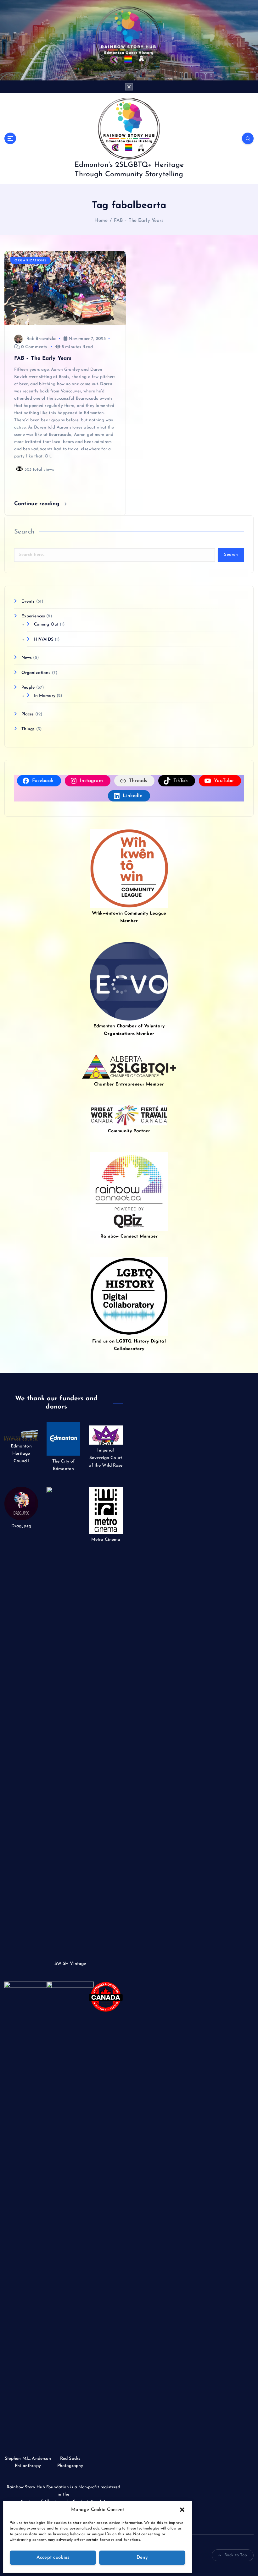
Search (24, 532)
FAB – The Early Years (139, 221)
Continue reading (38, 504)
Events (28, 602)
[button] (182, 2510)
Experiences (33, 616)
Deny (142, 2558)
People (28, 688)
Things (28, 729)
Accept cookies (53, 2558)
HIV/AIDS (44, 640)
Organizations (31, 261)
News (27, 658)
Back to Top (236, 2555)
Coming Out (46, 624)
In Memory (45, 696)
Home (101, 221)
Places (28, 714)
